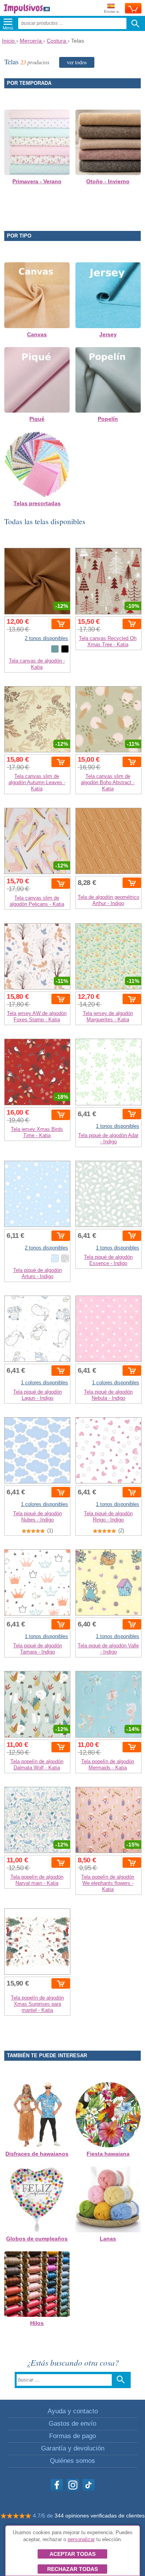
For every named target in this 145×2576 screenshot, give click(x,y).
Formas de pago (72, 2436)
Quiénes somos (72, 2461)
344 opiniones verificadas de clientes (100, 2516)
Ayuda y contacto (73, 2411)
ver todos (77, 62)
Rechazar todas (72, 2569)
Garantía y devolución (73, 2448)
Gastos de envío (72, 2424)
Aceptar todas (72, 2554)
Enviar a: (112, 11)
